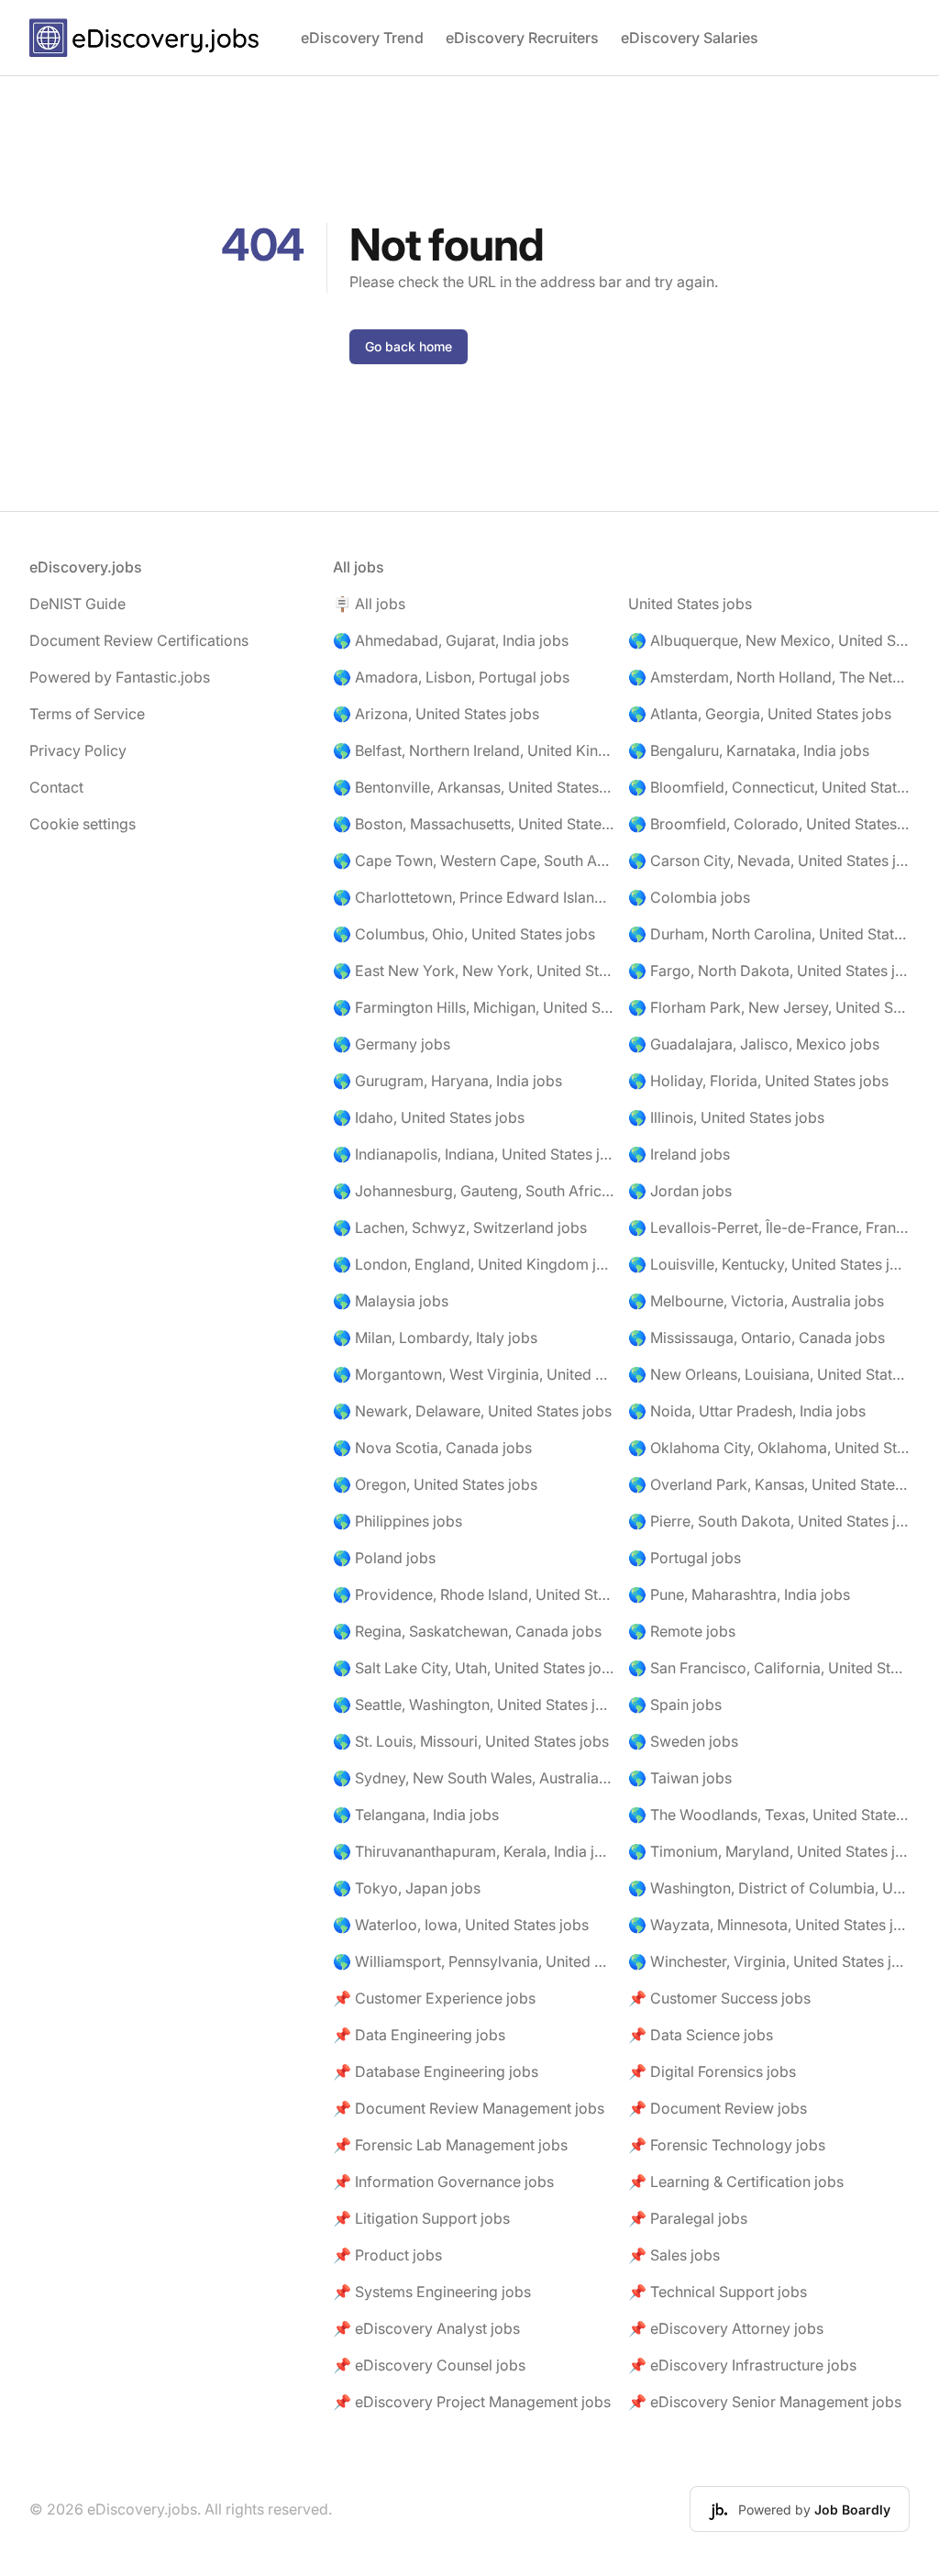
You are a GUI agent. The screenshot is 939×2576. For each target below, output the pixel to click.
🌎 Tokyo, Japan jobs (407, 1888)
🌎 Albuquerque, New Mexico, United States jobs (769, 640)
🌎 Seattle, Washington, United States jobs (474, 1704)
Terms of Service (87, 714)
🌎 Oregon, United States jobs (435, 1484)
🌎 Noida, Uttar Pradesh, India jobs (747, 1411)
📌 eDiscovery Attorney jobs (726, 2328)
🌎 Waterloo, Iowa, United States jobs (461, 1925)
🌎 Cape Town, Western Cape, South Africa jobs (474, 861)
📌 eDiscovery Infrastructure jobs (742, 2365)
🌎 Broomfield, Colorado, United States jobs (769, 824)
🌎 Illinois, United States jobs (726, 1117)
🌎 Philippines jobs (398, 1521)
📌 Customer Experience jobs (434, 1998)
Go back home (409, 346)
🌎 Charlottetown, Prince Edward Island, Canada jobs (474, 897)
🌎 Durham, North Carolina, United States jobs (769, 934)
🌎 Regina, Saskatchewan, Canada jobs (467, 1631)
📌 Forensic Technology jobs (727, 2145)
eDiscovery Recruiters (522, 38)
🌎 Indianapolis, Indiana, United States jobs (474, 1154)
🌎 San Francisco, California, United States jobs (769, 1668)
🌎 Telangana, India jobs (416, 1815)
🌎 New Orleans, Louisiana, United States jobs (769, 1374)
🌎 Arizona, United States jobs (436, 714)
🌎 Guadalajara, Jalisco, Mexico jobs (754, 1044)
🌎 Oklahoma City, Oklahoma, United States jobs (769, 1448)
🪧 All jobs (369, 604)
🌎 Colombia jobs (689, 897)
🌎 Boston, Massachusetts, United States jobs (474, 824)
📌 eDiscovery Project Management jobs (472, 2402)
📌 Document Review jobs (718, 2108)
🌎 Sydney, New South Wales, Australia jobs (474, 1778)
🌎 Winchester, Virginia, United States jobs (769, 1961)
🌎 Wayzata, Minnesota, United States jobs (769, 1925)
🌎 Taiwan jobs (680, 1778)
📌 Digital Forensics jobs (712, 2071)
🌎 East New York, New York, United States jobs (474, 971)
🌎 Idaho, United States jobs (429, 1117)
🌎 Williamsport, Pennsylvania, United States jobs (474, 1961)
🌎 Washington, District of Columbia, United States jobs (769, 1888)
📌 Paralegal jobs (688, 2218)
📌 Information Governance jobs (443, 2182)
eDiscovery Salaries (690, 38)
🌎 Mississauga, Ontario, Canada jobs (757, 1338)
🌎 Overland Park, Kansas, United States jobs (769, 1484)
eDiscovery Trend (362, 38)
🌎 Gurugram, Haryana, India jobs (447, 1081)
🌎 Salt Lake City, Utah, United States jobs (474, 1668)
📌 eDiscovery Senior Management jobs (765, 2402)
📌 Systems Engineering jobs (432, 2292)
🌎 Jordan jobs (680, 1191)
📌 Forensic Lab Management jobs (450, 2145)
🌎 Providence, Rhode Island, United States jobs (474, 1594)
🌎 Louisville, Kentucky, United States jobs (769, 1264)
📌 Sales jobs (674, 2255)
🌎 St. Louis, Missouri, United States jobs (471, 1741)
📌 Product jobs (387, 2255)
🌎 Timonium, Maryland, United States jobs (769, 1851)
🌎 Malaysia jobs (391, 1301)
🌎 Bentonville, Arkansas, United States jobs (474, 787)
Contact (56, 787)
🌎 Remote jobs (682, 1631)
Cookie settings (83, 824)
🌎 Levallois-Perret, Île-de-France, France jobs (769, 1227)
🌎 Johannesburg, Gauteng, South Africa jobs (474, 1191)
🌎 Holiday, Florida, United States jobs (758, 1081)
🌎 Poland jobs (384, 1558)
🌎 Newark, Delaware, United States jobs (472, 1411)
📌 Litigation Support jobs (421, 2218)
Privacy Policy (78, 750)
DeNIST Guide (77, 604)
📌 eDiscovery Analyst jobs (426, 2328)
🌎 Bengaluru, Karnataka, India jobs (749, 750)
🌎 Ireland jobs (679, 1154)
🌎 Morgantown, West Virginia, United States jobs (474, 1374)
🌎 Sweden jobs (683, 1741)
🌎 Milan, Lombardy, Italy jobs (435, 1338)
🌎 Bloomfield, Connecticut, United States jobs (769, 787)
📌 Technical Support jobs (718, 2292)
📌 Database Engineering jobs (436, 2071)
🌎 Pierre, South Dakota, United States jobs (769, 1521)
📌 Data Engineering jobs (419, 2035)
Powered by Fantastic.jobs (120, 677)
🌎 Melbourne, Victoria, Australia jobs (756, 1301)
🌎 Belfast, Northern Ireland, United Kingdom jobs (474, 750)
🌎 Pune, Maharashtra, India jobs (739, 1594)
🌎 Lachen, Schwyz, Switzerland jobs (460, 1227)
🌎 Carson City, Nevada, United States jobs (769, 861)
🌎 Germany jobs (392, 1044)
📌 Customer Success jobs (719, 1998)
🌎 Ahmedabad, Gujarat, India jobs (451, 640)
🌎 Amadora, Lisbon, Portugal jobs (451, 677)
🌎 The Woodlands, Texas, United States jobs (769, 1815)
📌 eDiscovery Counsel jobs (429, 2365)
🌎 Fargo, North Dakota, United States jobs (769, 971)
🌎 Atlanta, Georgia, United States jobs (760, 714)
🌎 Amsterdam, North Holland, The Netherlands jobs (769, 677)
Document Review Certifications (139, 640)
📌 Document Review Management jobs (469, 2108)
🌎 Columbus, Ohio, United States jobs (464, 934)
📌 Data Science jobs (701, 2035)
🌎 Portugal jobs (685, 1558)
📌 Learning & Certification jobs (736, 2182)
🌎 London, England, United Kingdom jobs (474, 1264)
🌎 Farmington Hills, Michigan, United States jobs (474, 1007)
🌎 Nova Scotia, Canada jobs (432, 1448)
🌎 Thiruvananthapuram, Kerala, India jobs (474, 1851)
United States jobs (690, 604)
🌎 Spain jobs (675, 1704)
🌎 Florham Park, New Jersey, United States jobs (769, 1007)
